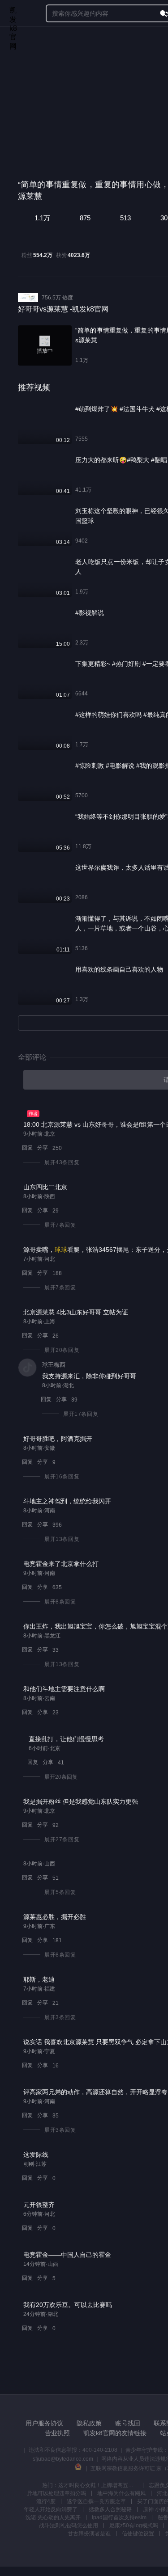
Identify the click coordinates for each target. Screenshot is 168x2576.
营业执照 (57, 2433)
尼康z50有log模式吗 (134, 2525)
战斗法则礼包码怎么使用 (69, 2525)
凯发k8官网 (13, 14)
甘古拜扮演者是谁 (89, 2534)
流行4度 (46, 2501)
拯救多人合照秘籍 (110, 2509)
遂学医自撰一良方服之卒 (96, 2501)
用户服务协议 (44, 2423)
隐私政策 (89, 2423)
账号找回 (128, 2423)
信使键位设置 (138, 2534)
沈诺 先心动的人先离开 (53, 2517)
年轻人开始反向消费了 (51, 2509)
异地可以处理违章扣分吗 (56, 2493)
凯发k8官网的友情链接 (115, 2433)
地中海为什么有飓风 (121, 2493)
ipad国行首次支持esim (119, 2517)
